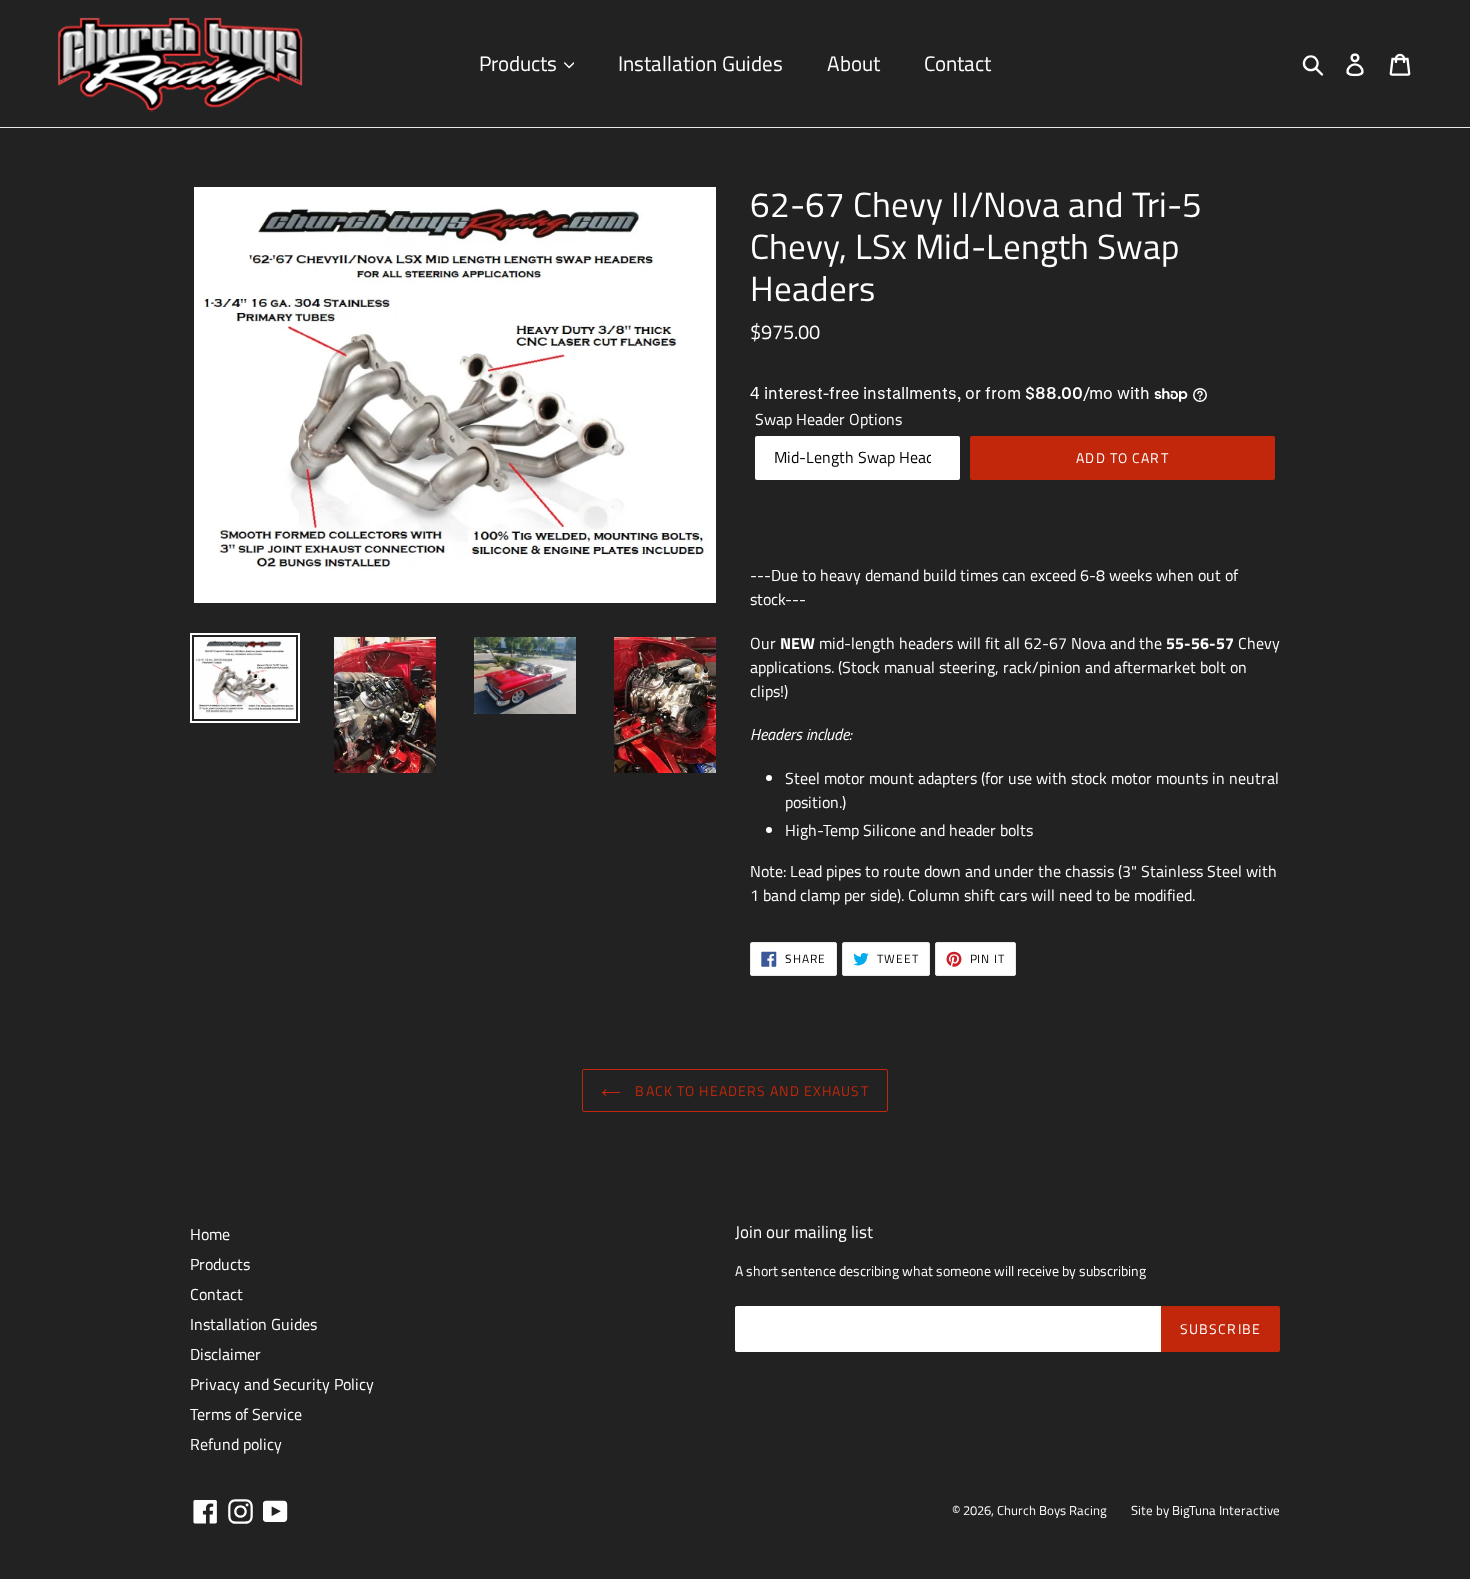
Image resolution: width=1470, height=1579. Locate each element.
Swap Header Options (828, 419)
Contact (957, 63)
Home (210, 1234)
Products (520, 63)
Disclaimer (225, 1354)
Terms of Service (246, 1414)
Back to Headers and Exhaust (749, 1090)
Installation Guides (700, 63)
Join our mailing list (804, 1232)
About (853, 63)
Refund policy (236, 1444)
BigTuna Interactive (1226, 1510)
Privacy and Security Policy (282, 1384)
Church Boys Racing (1052, 1510)
